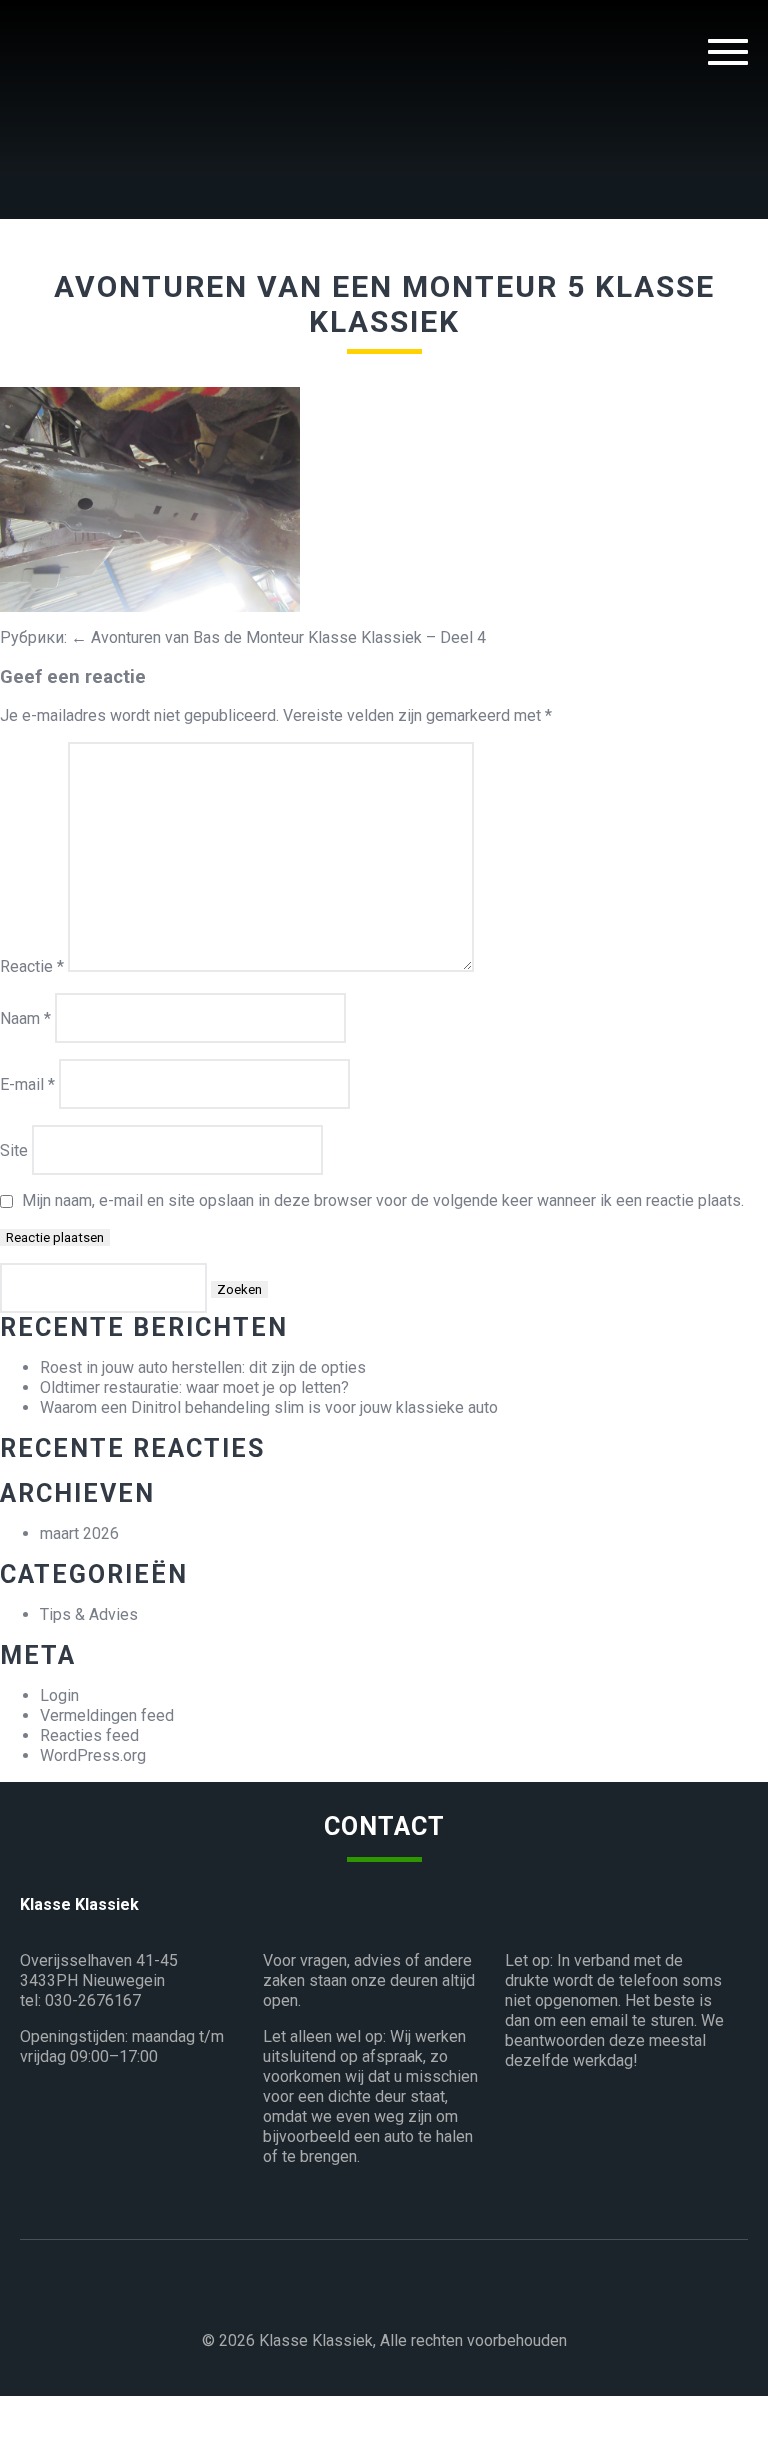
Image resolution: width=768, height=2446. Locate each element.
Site (14, 1150)
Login (59, 1695)
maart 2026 (79, 1533)
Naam (25, 1018)
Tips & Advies (89, 1614)
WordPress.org (93, 1755)
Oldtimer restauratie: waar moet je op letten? (194, 1387)
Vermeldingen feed (107, 1715)
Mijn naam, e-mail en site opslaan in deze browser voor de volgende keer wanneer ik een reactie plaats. (383, 1200)
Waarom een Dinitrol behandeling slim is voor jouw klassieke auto (269, 1407)
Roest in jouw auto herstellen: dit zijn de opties (203, 1367)
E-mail (27, 1084)
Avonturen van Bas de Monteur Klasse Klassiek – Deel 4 (278, 637)
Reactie (32, 966)
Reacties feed (89, 1735)
